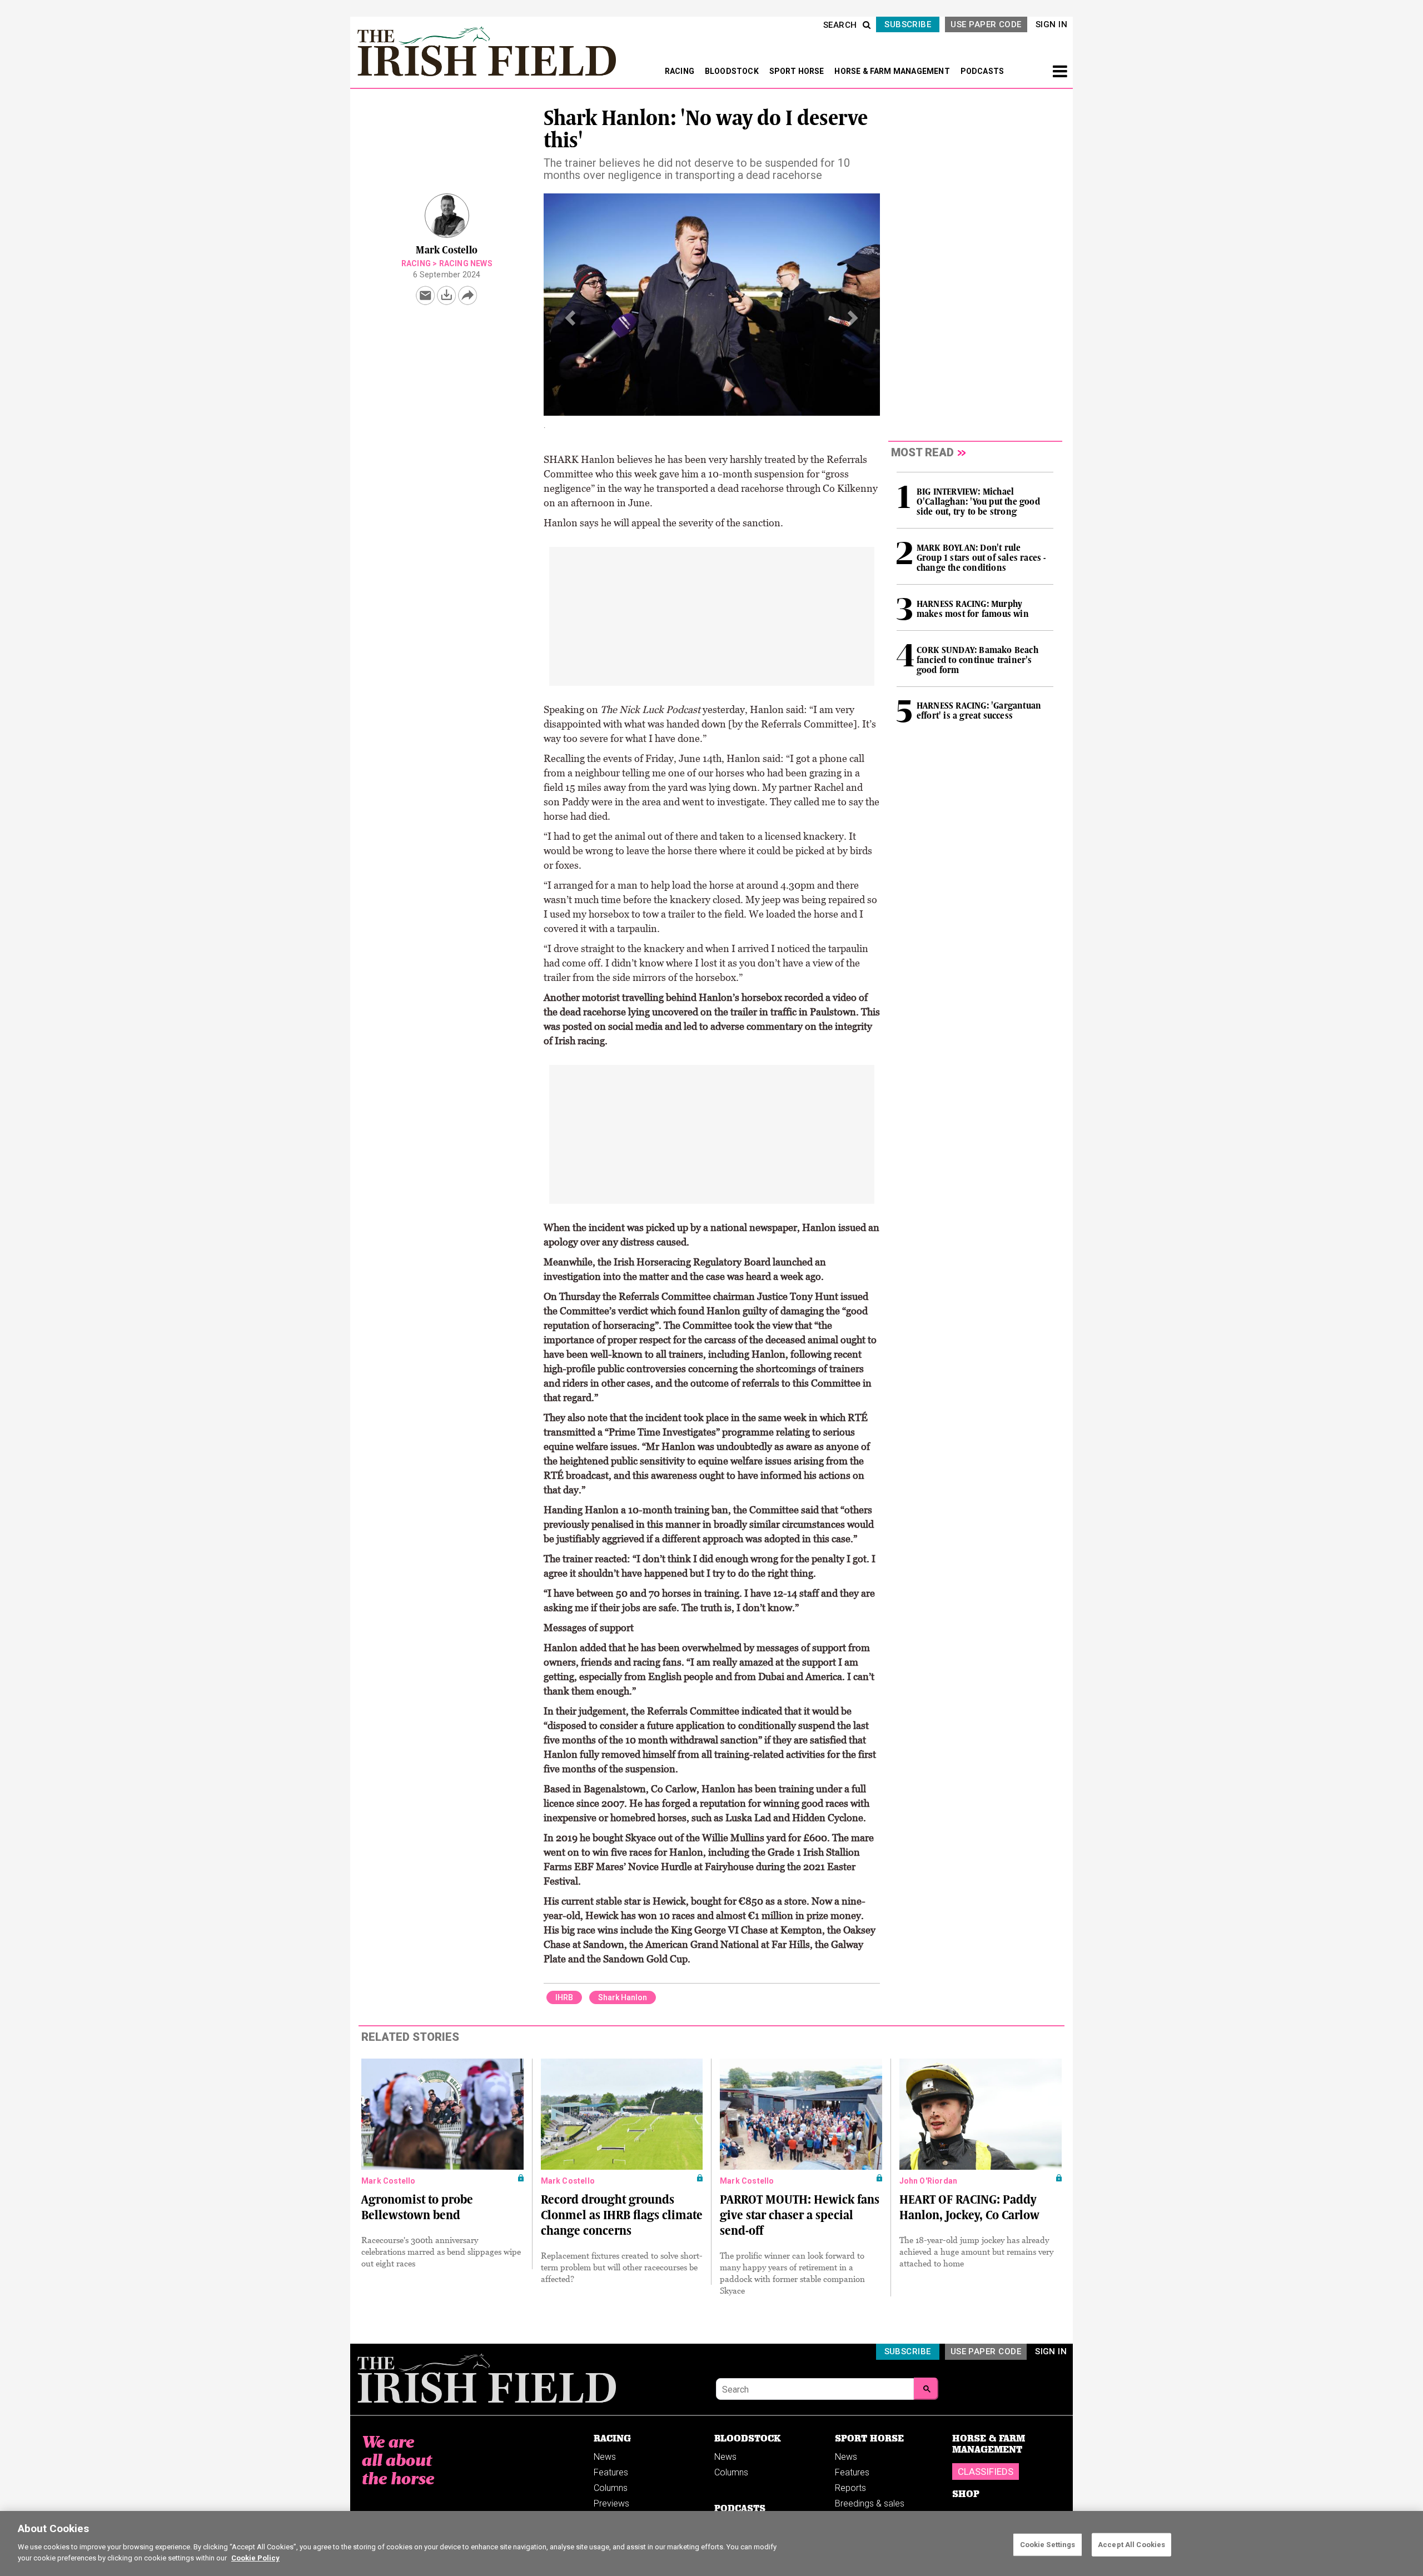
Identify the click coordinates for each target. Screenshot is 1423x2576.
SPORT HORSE (798, 71)
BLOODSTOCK (733, 71)
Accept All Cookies (1131, 2544)
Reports (850, 2480)
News (605, 2448)
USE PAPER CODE (986, 24)
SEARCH (840, 25)
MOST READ (922, 452)
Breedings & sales (870, 2495)
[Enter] (926, 2380)
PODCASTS (982, 71)
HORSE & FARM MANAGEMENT (893, 71)
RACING (680, 71)
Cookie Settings (1048, 2544)
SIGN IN (1051, 24)
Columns (611, 2480)
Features (611, 2464)
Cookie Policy (255, 2557)
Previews (611, 2495)
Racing (416, 263)
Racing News (466, 263)
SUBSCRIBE (908, 24)
